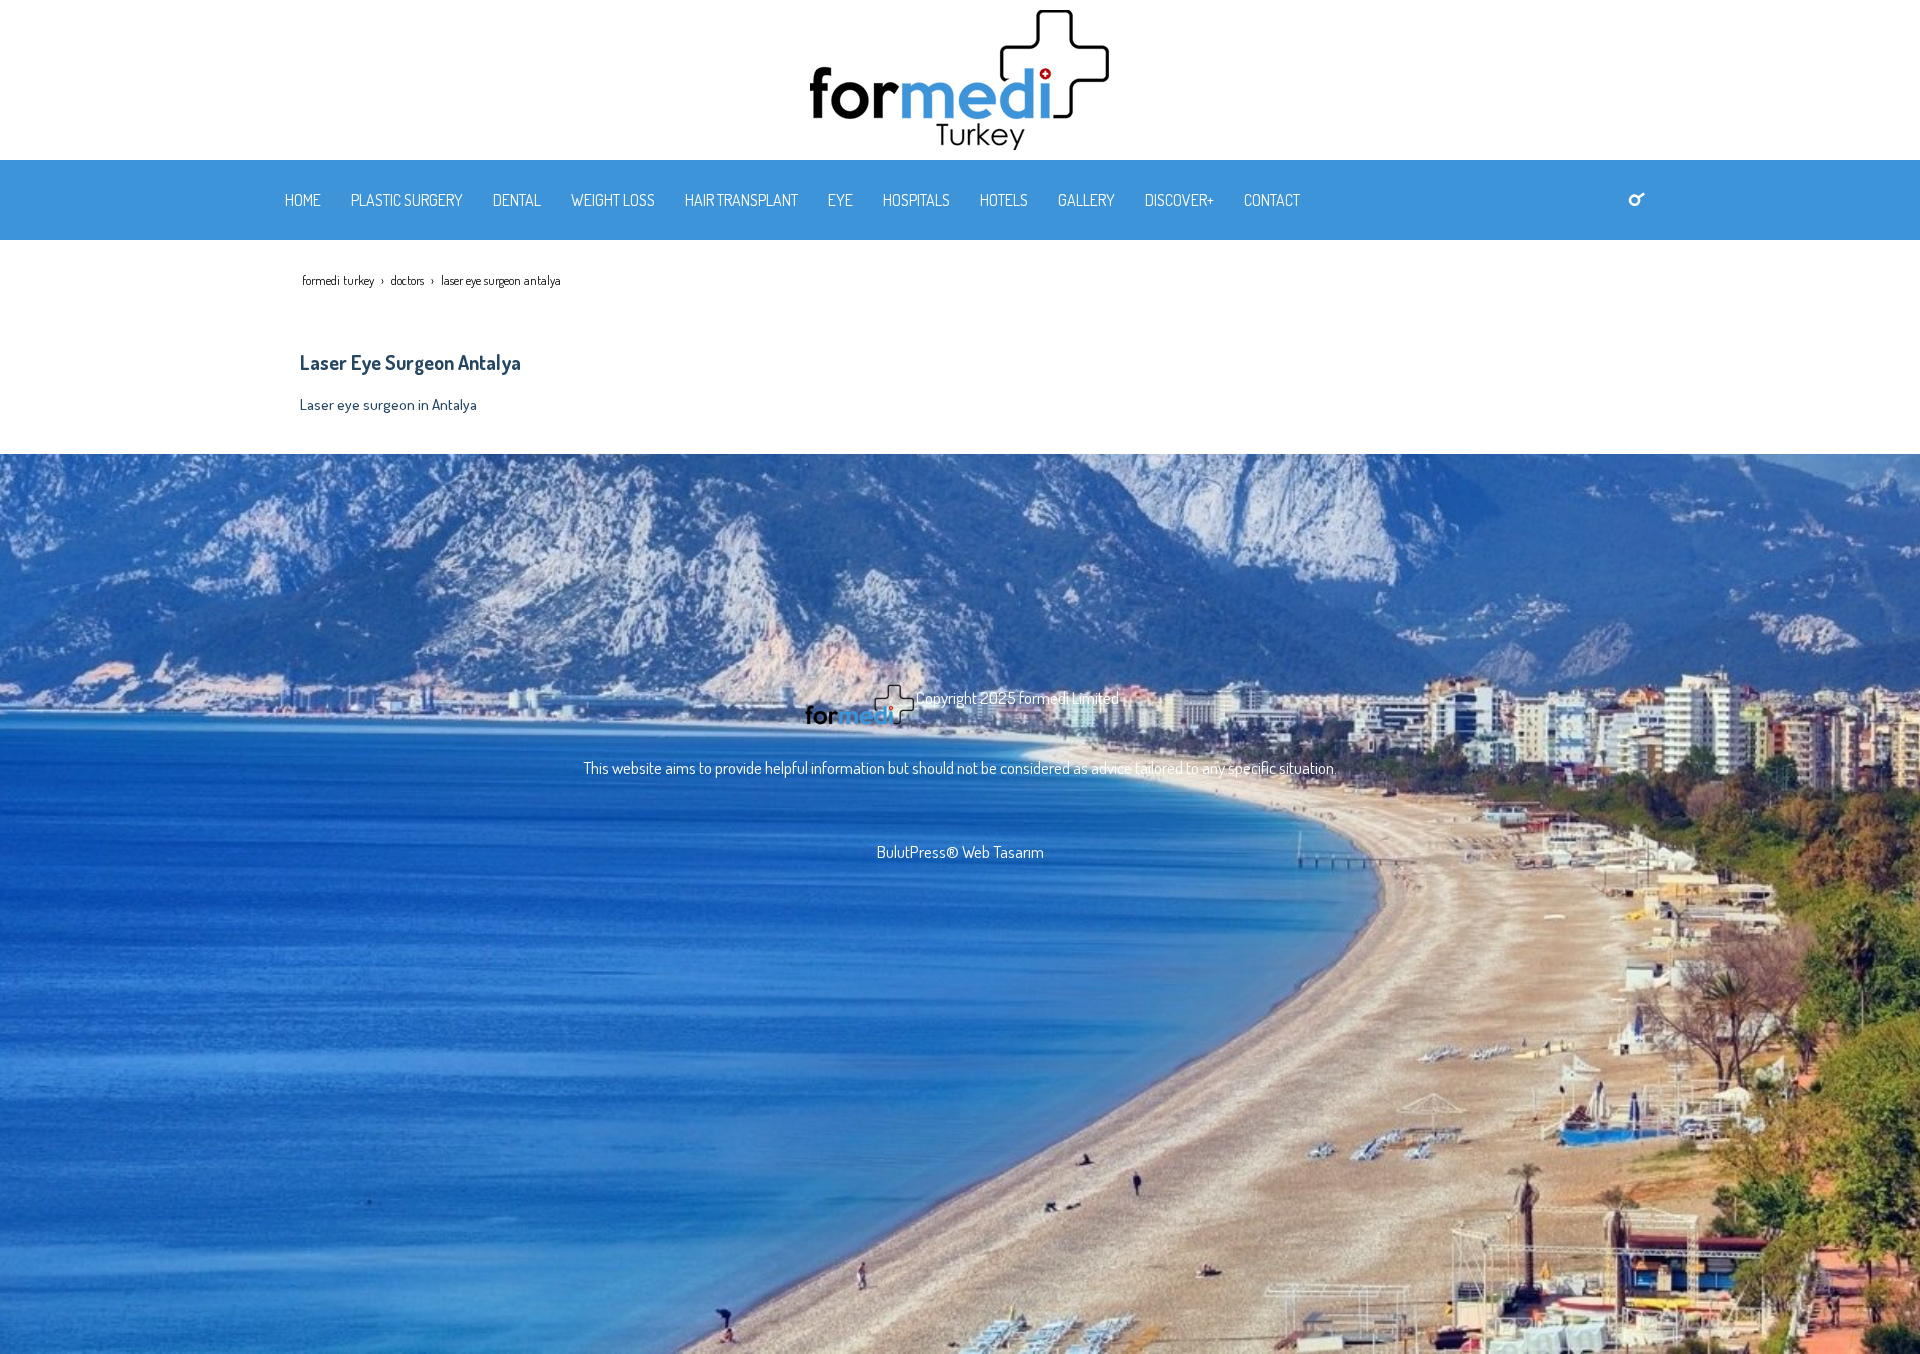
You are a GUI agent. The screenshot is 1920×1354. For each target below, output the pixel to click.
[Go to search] (1636, 198)
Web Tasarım (1003, 851)
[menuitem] (303, 200)
